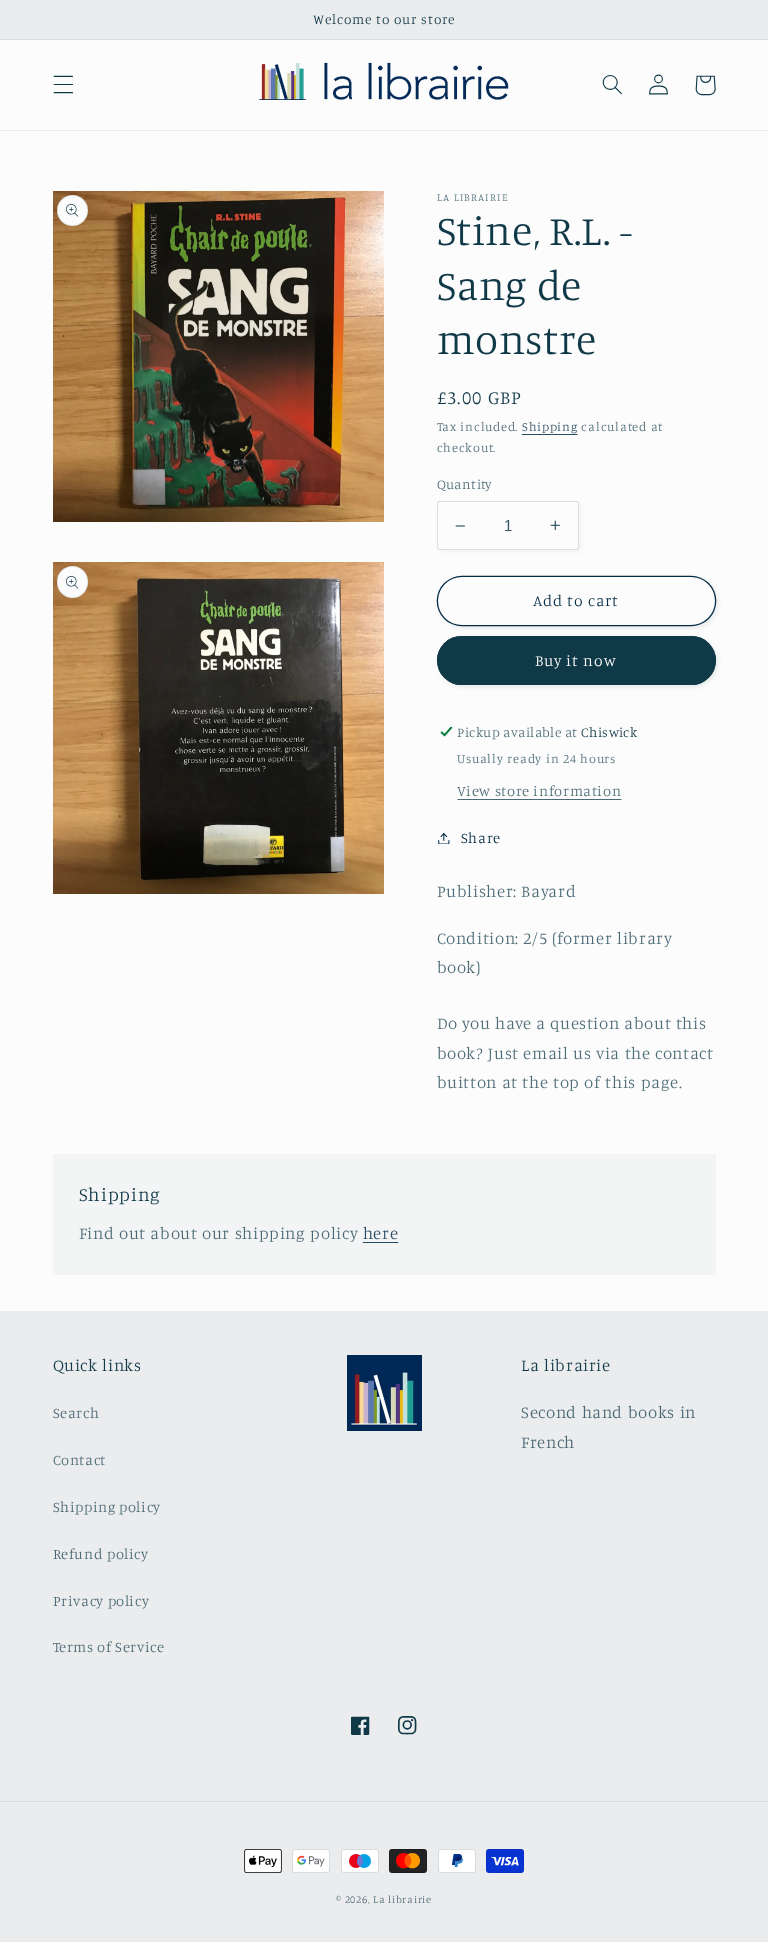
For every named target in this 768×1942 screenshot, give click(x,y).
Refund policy (101, 1553)
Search (76, 1412)
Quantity (464, 484)
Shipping (550, 426)
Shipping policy (107, 1506)
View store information (539, 790)
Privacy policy (101, 1600)
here (381, 1233)
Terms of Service (109, 1646)
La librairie (402, 1899)
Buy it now (576, 660)
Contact (79, 1459)
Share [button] (481, 837)
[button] (63, 85)
